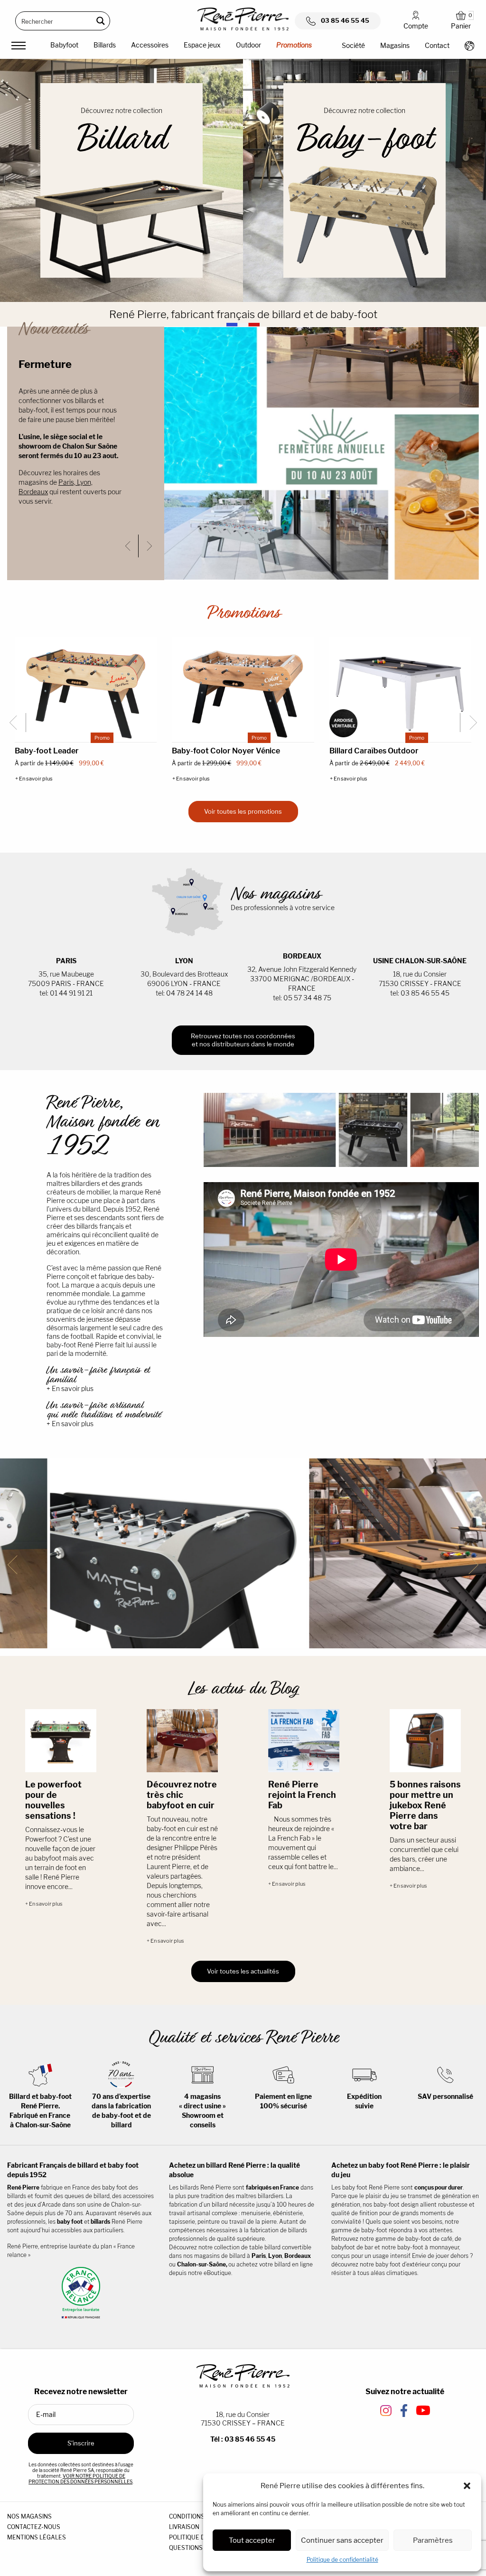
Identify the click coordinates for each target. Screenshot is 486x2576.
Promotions (294, 45)
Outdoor (248, 45)
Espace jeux (202, 45)
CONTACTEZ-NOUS (34, 2527)
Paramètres (433, 2540)
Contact (437, 45)
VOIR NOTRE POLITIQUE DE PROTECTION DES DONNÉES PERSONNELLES (80, 2479)
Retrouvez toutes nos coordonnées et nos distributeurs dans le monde (243, 1040)
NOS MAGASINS (29, 2516)
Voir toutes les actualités (243, 1971)
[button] (467, 2486)
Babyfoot (64, 45)
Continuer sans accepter (342, 2540)
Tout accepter (252, 2540)
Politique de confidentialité (342, 2560)
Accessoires (150, 45)
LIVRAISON (184, 2527)
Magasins (395, 45)
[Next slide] (147, 546)
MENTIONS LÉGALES (37, 2537)
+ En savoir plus (34, 779)
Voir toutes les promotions (243, 811)
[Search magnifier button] (101, 21)
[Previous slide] (17, 1565)
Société (353, 45)
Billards (105, 45)
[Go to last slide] (132, 546)
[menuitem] (64, 47)
